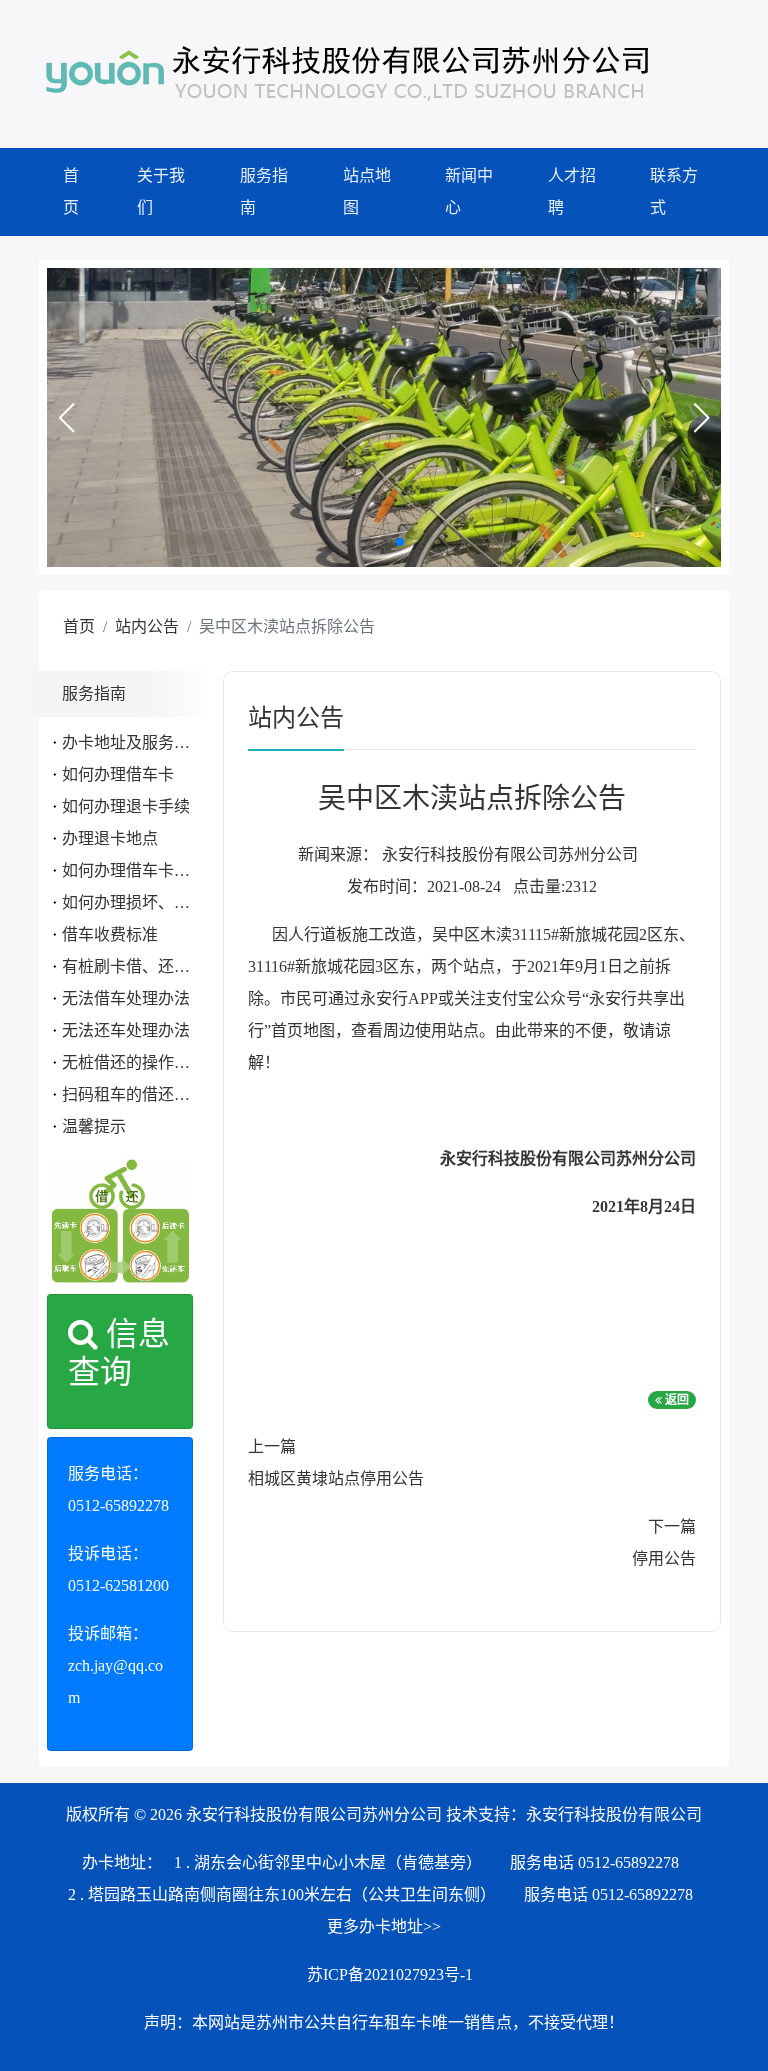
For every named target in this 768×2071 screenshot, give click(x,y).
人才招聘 (572, 191)
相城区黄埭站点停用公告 (336, 1478)
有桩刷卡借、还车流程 (142, 966)
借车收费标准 (110, 934)
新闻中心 (469, 191)
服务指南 (264, 191)
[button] (66, 418)
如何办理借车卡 (118, 774)
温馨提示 (94, 1126)
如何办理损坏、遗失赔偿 (150, 902)
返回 (675, 1400)
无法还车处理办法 (126, 1030)
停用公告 (664, 1558)
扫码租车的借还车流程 (142, 1094)
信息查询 (119, 1353)
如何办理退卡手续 (126, 806)
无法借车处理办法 (126, 998)
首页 (71, 191)
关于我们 (161, 191)
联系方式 (674, 191)
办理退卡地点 (110, 838)
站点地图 (367, 191)
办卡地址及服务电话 (134, 742)
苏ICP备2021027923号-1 (390, 1974)
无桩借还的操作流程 (134, 1062)
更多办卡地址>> (384, 1926)
